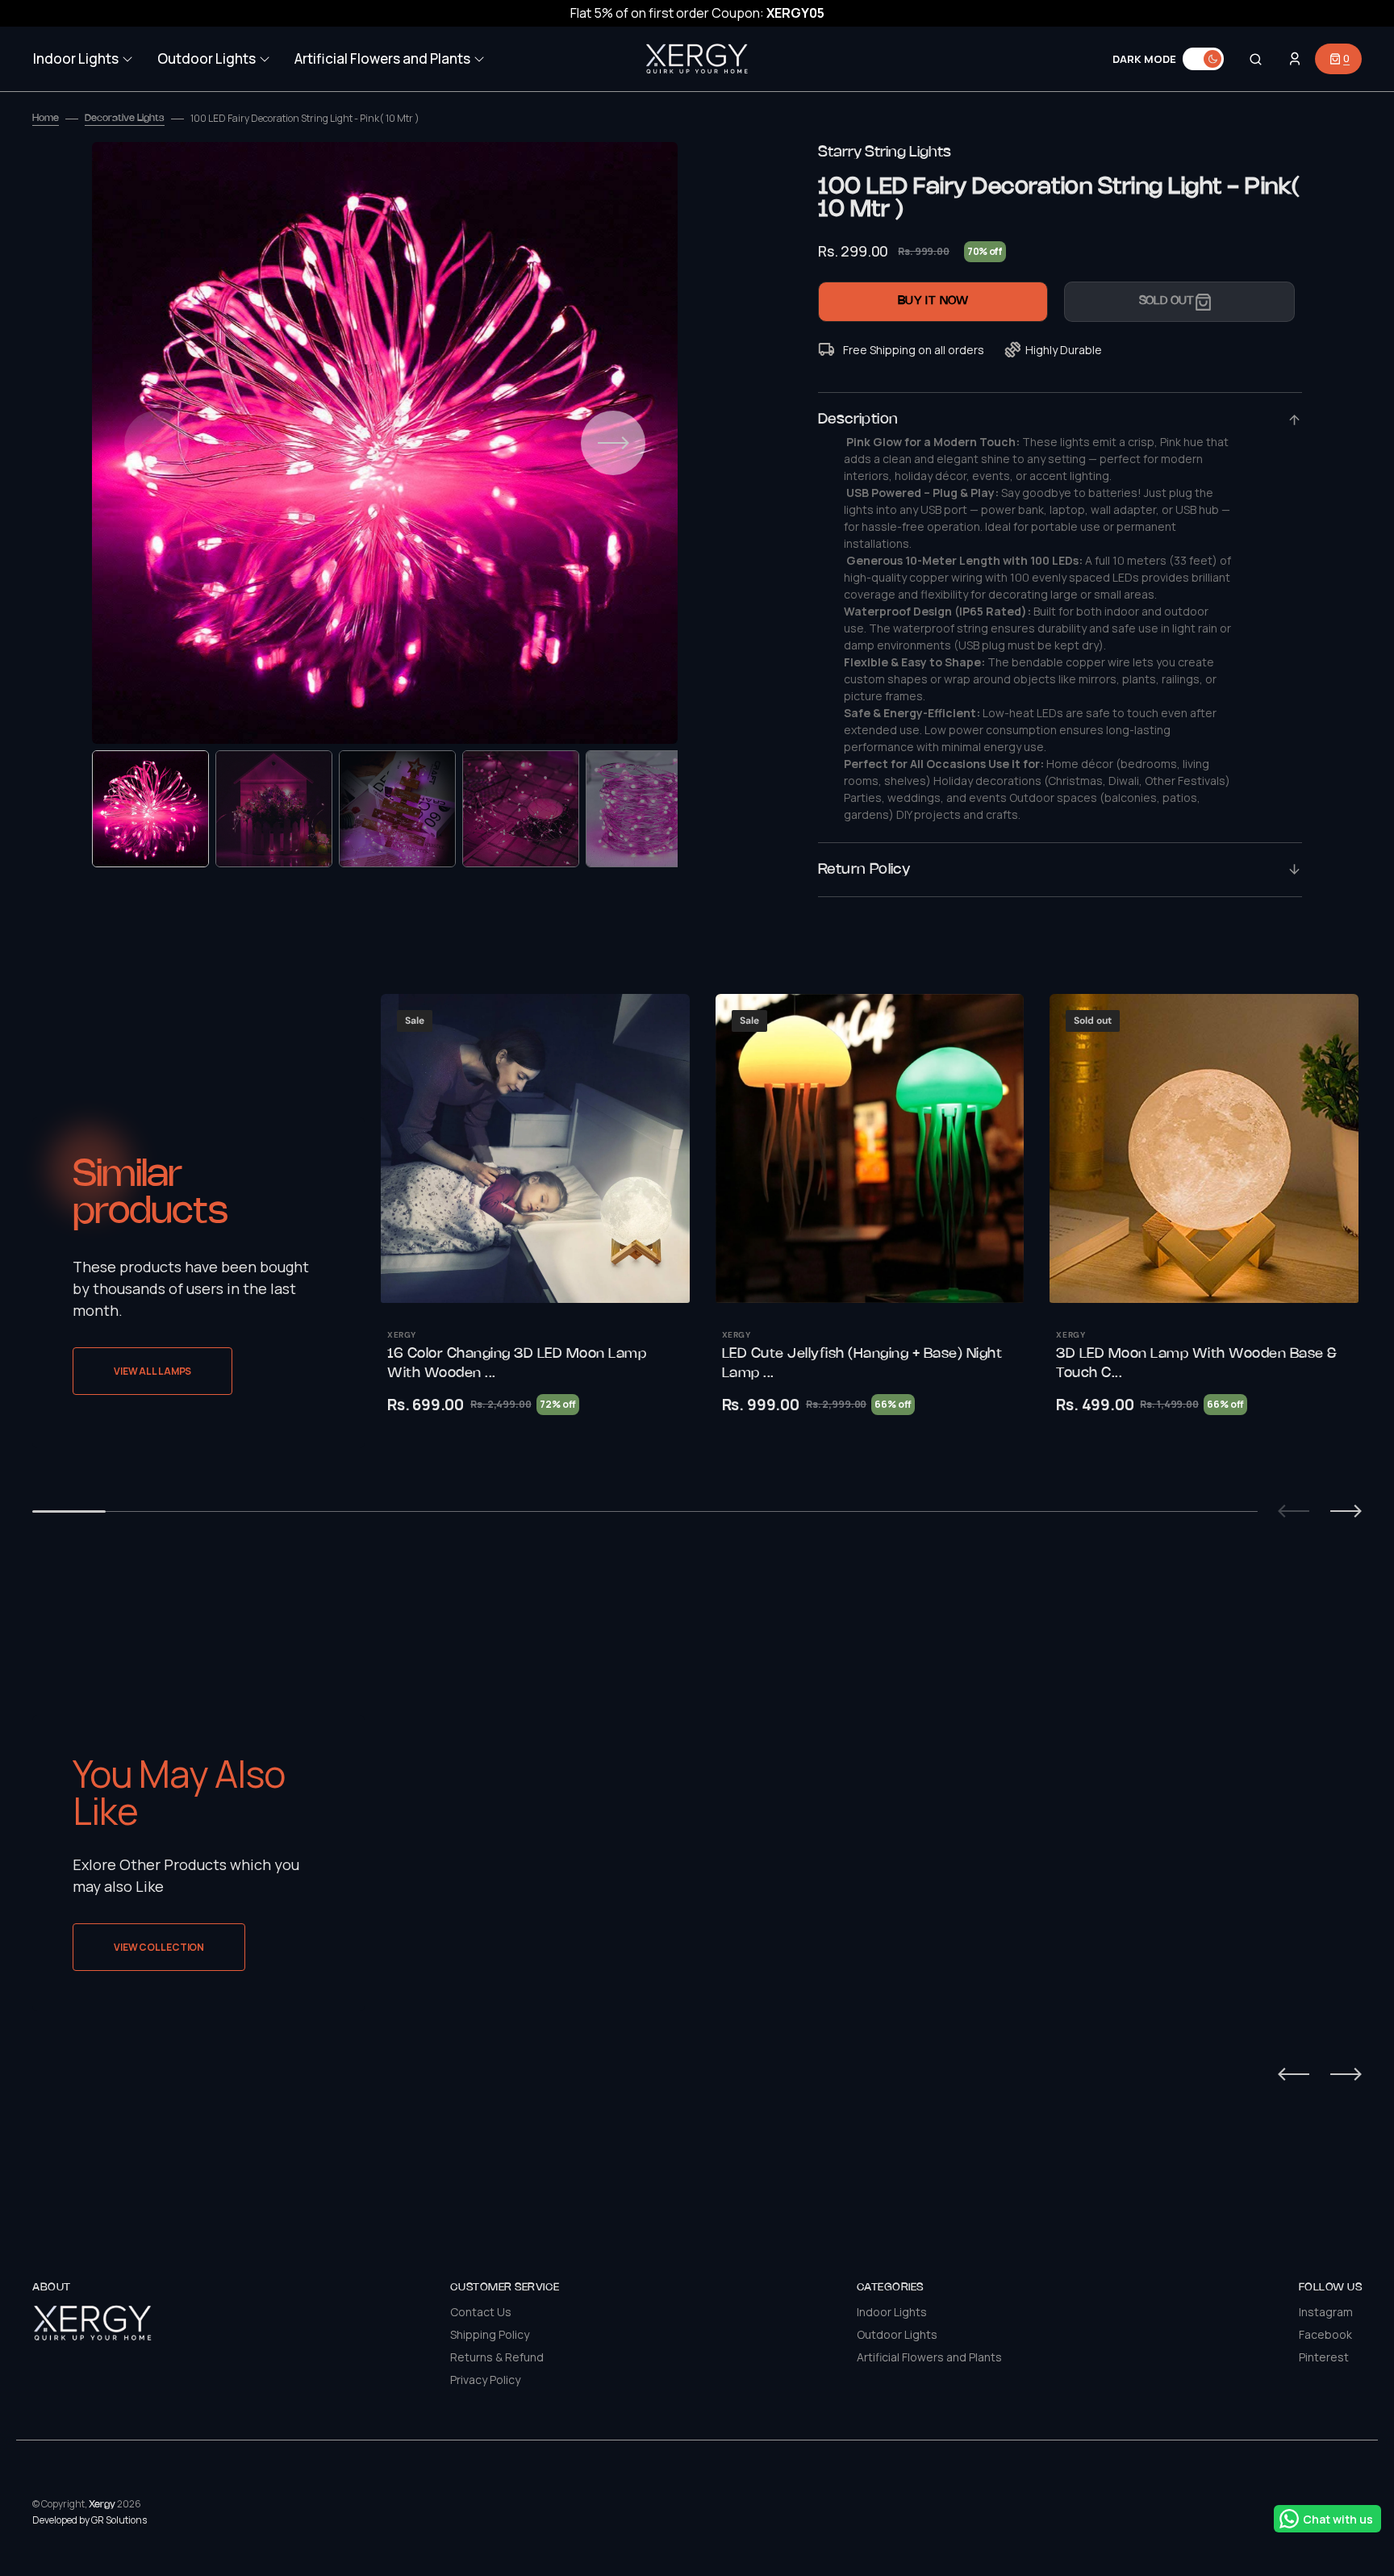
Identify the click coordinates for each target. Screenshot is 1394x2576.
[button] (1256, 59)
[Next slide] (1346, 1511)
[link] (535, 1148)
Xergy (102, 2505)
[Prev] (1294, 2074)
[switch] (1203, 59)
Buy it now (933, 301)
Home (46, 118)
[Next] (1346, 2074)
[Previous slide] (1294, 1511)
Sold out (1167, 301)
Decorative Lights (125, 118)
